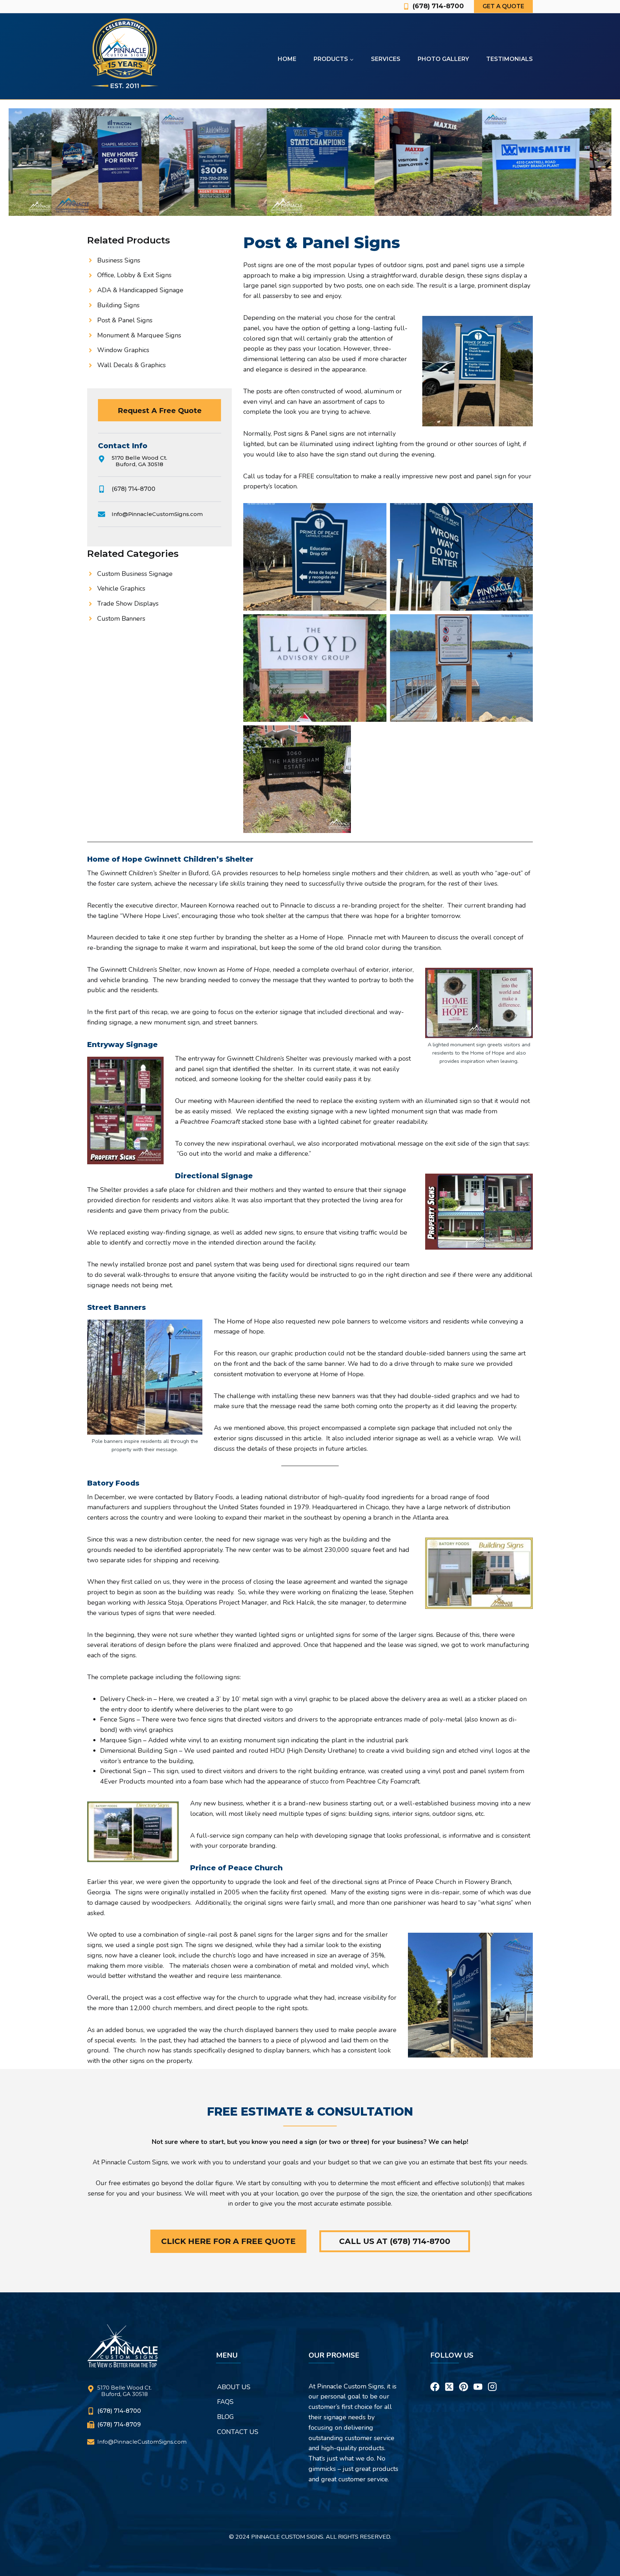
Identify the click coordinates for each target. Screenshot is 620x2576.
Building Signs (118, 305)
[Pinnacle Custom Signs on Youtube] (478, 2378)
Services (386, 59)
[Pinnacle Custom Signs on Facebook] (435, 2378)
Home (287, 59)
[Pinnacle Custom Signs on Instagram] (492, 2378)
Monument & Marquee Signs (139, 335)
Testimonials (509, 59)
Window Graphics (123, 350)
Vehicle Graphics (121, 588)
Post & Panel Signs (125, 320)
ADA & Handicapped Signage (140, 290)
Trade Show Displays (128, 603)
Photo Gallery (443, 59)
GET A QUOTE (503, 6)
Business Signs (119, 260)
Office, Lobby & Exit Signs (134, 275)
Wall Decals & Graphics (131, 365)
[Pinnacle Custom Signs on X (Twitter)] (449, 2378)
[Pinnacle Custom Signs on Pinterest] (464, 2378)
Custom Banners (121, 619)
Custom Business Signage (135, 574)
